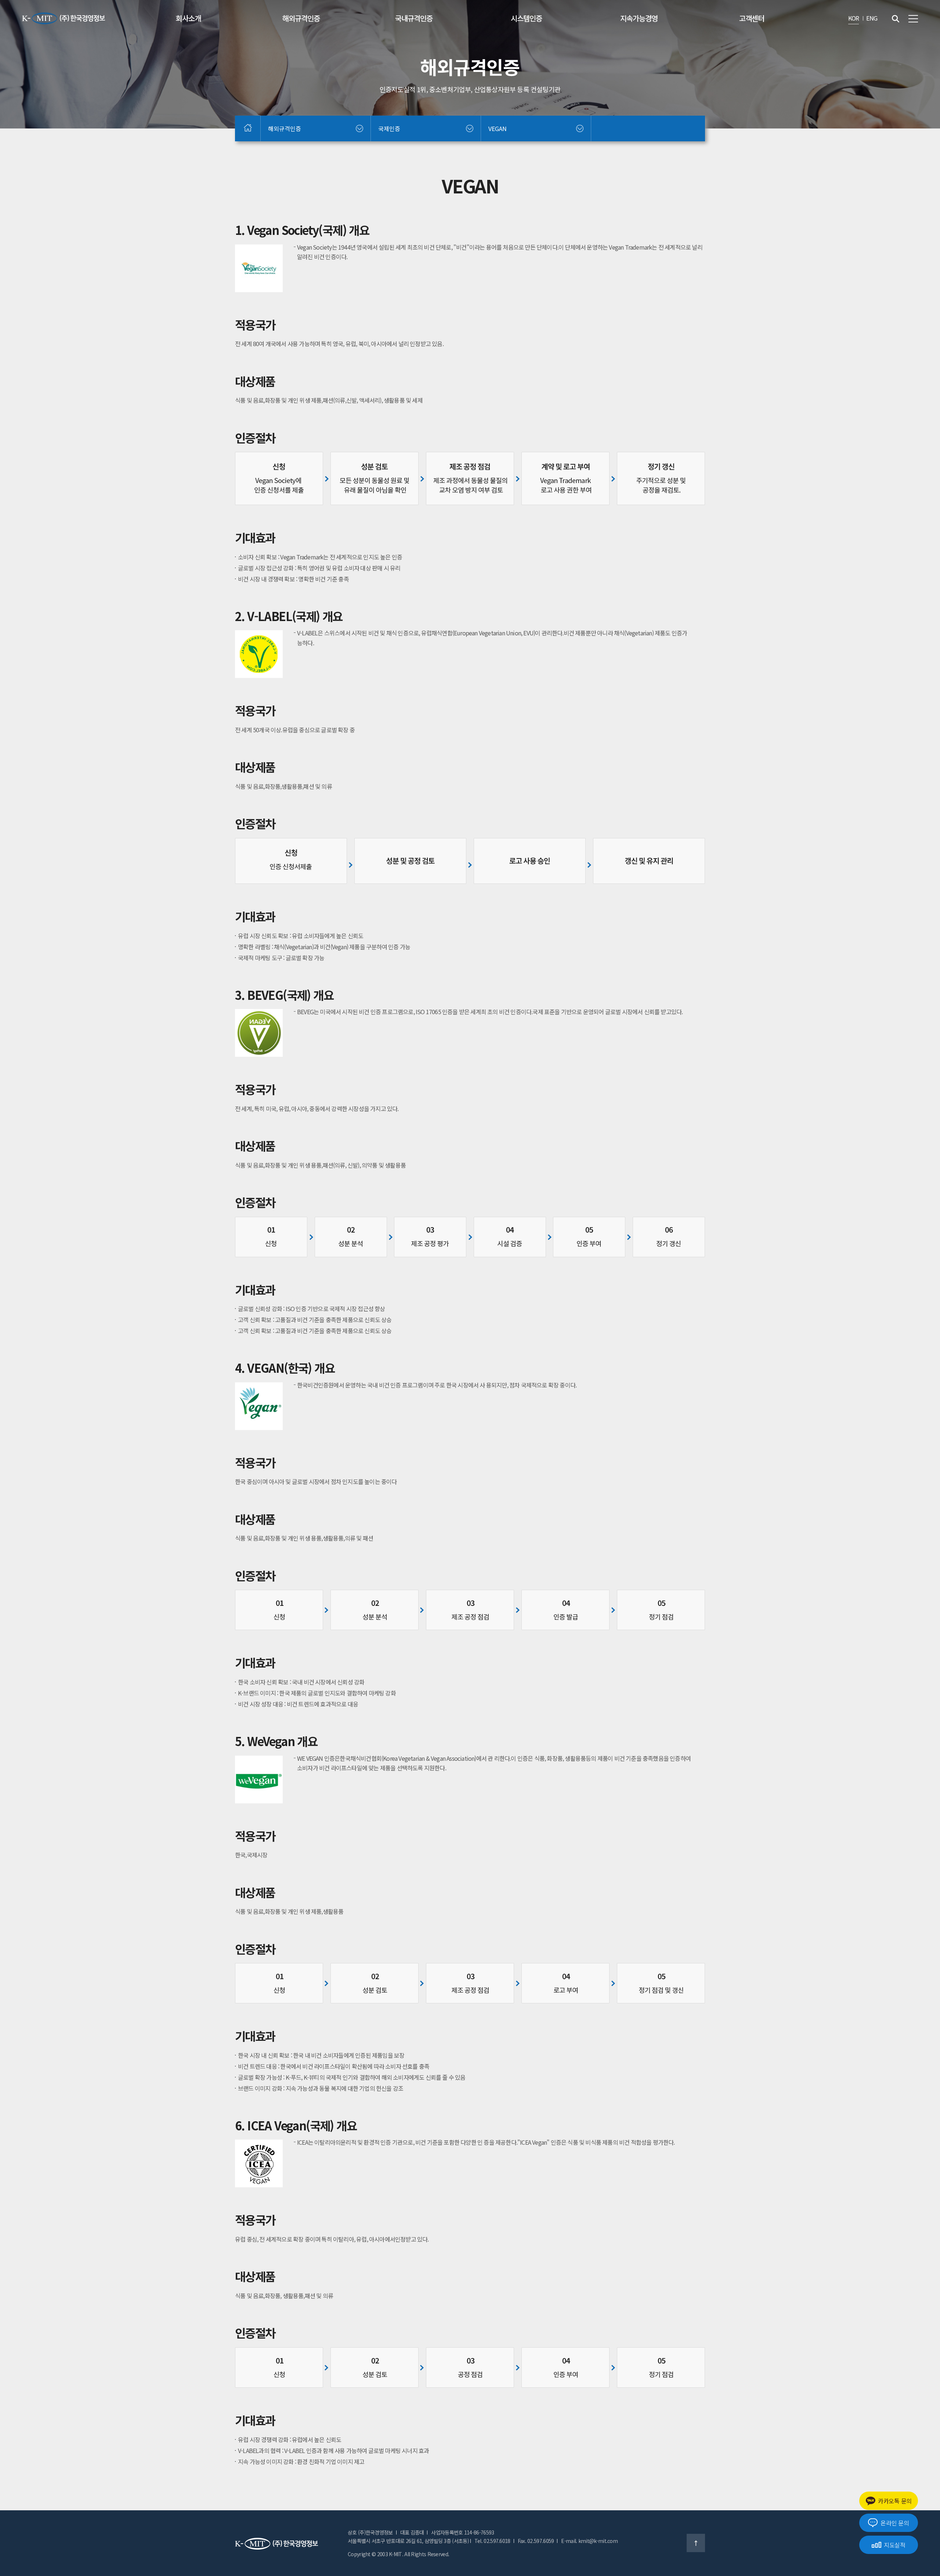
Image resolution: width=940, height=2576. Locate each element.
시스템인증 (526, 18)
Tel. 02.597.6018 (492, 2541)
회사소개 (188, 18)
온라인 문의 (895, 2523)
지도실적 (895, 2545)
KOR (854, 18)
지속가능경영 (639, 18)
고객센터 (752, 18)
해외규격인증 (301, 18)
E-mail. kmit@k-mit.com (589, 2541)
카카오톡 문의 (895, 2501)
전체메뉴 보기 (913, 19)
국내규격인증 (414, 18)
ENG (872, 18)
